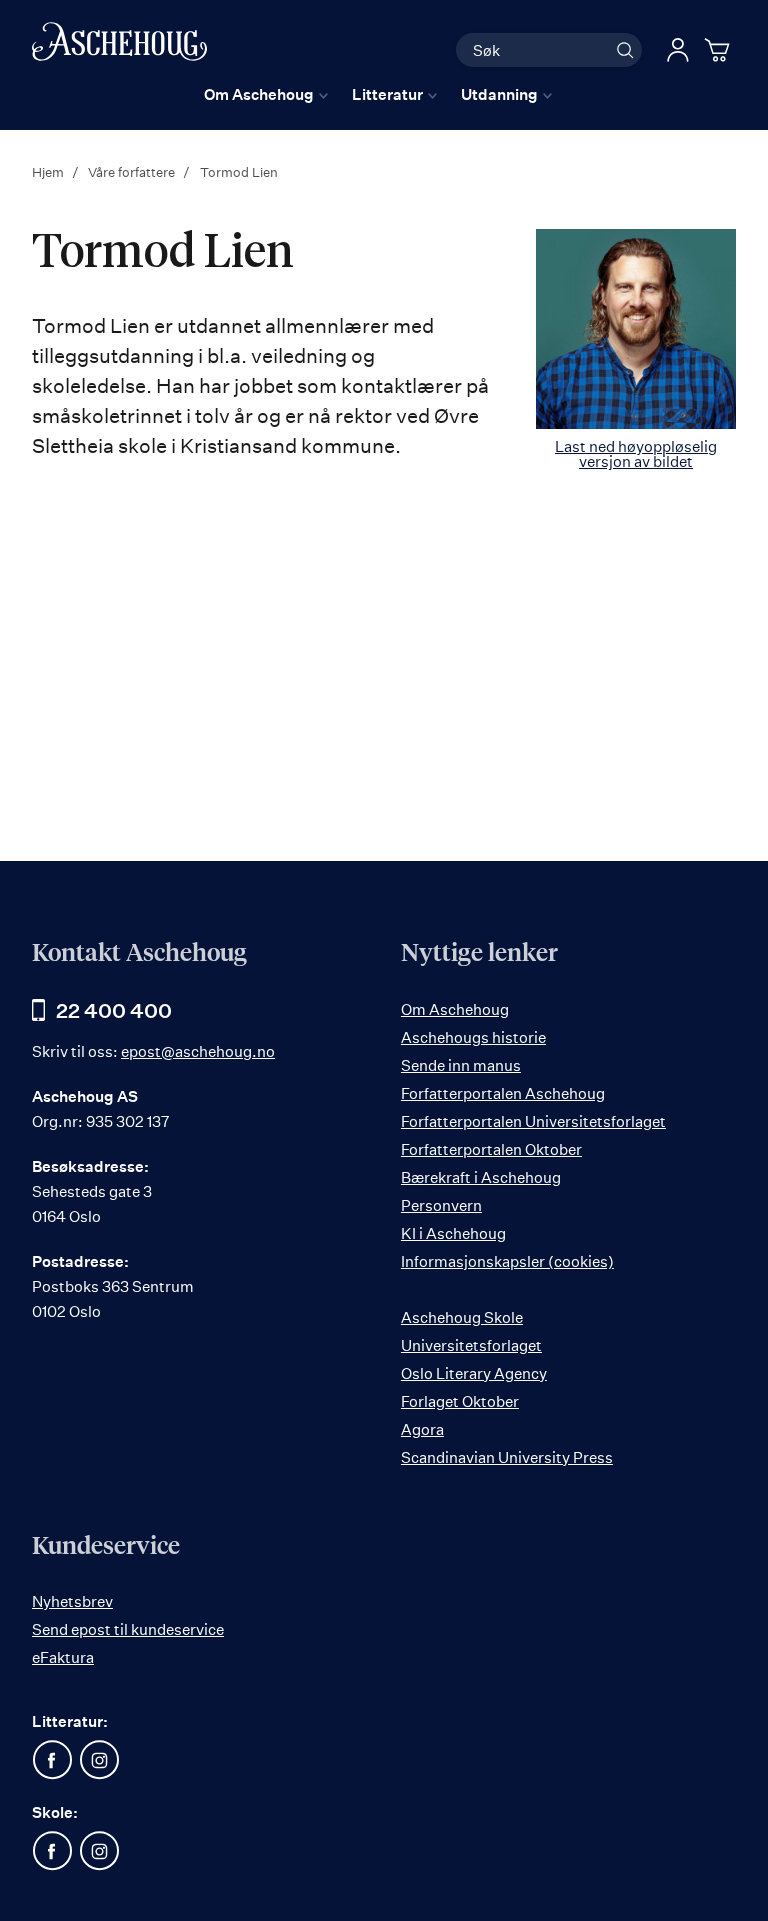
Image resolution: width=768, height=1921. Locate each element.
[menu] (378, 94)
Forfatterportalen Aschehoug (503, 1093)
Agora (422, 1429)
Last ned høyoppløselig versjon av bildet (636, 454)
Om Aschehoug (455, 1009)
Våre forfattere (133, 172)
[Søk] (625, 50)
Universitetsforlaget (471, 1345)
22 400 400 (114, 1010)
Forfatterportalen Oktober (491, 1149)
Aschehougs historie (473, 1037)
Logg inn (678, 50)
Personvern (441, 1205)
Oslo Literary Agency (474, 1373)
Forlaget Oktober (460, 1401)
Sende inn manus (461, 1065)
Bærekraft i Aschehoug (481, 1177)
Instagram (99, 1760)
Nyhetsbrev (72, 1601)
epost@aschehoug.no (198, 1051)
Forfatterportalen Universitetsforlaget (533, 1121)
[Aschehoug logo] (119, 47)
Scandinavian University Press (507, 1457)
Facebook (52, 1760)
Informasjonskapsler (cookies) (507, 1261)
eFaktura (63, 1657)
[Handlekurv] (720, 50)
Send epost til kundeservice (128, 1629)
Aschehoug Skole (462, 1317)
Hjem (49, 172)
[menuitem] (266, 94)
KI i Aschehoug (453, 1233)
